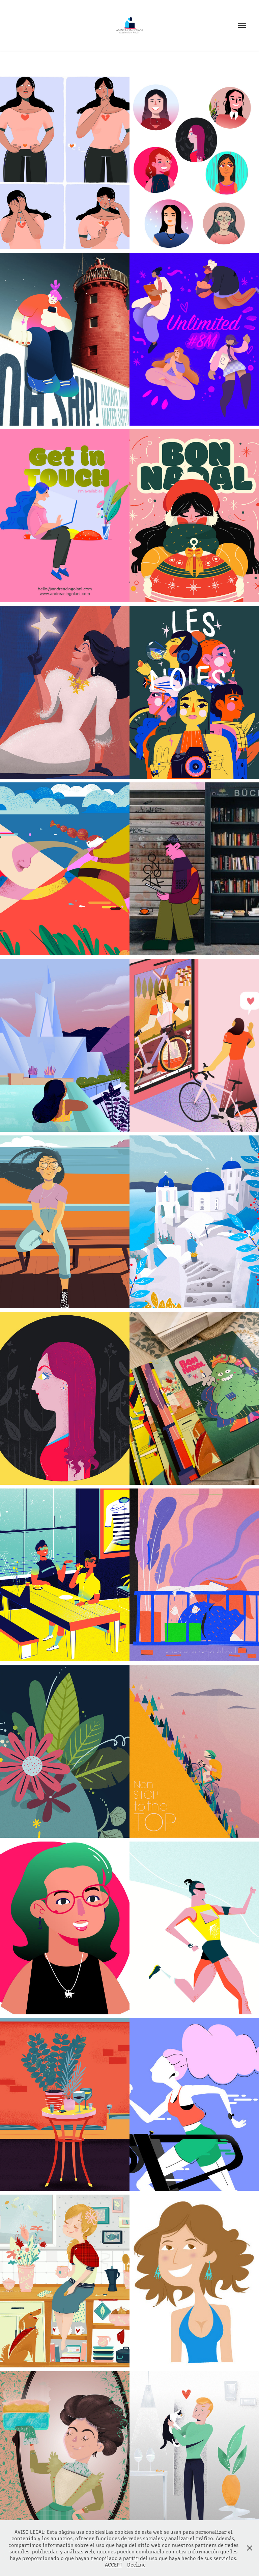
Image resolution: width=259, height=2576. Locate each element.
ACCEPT (114, 2564)
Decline (136, 2564)
